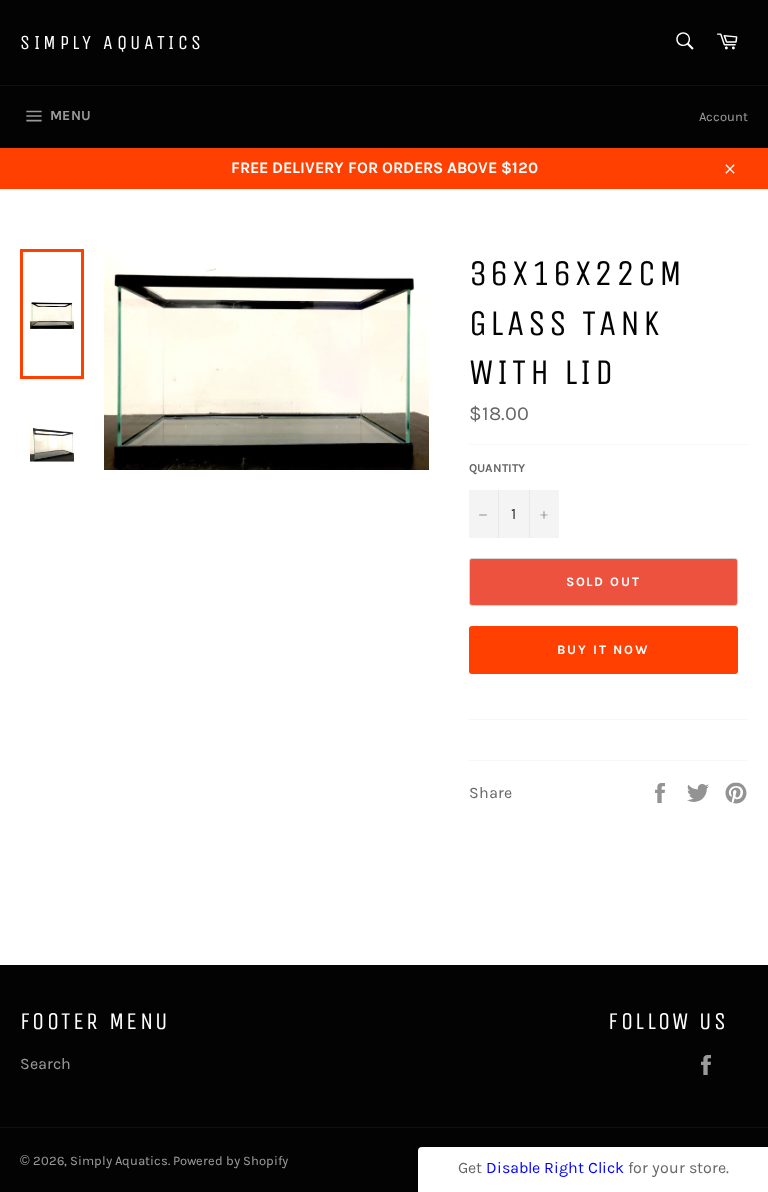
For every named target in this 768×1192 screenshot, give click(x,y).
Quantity (497, 468)
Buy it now (603, 649)
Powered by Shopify (230, 1160)
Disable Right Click (555, 1167)
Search (45, 1063)
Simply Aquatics (112, 42)
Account (723, 116)
